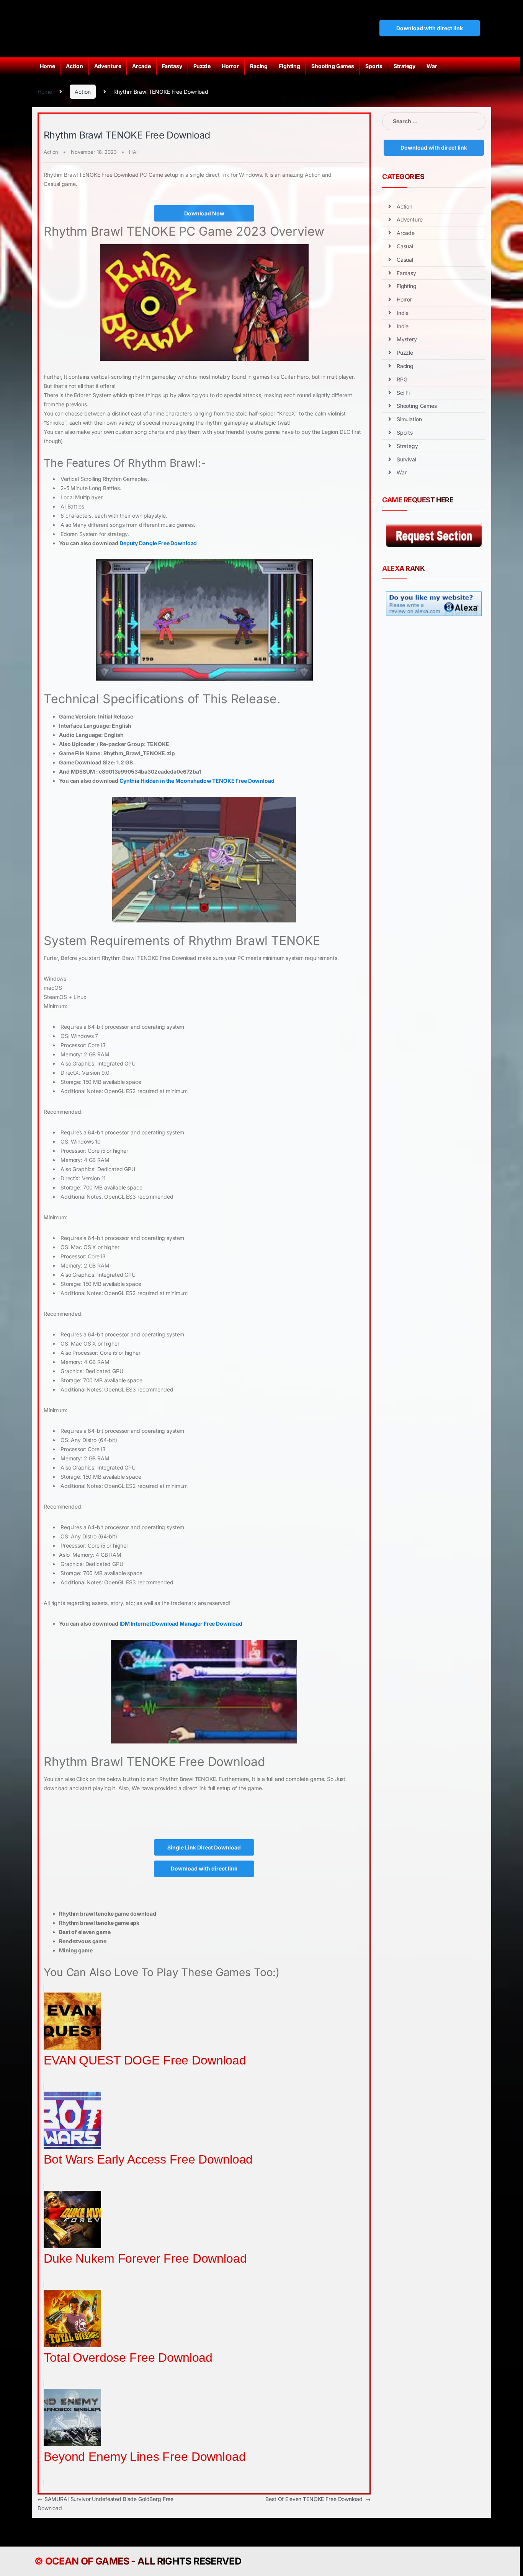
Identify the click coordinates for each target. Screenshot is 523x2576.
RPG (402, 379)
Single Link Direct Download (204, 1847)
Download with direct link (430, 28)
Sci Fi (403, 393)
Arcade (141, 66)
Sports (374, 66)
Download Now (204, 213)
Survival (406, 459)
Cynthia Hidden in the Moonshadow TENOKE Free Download (197, 781)
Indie (403, 313)
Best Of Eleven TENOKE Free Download (318, 2499)
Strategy (405, 66)
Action (74, 66)
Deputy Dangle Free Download (158, 543)
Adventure (108, 66)
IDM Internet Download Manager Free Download (181, 1624)
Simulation (409, 419)
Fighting (289, 66)
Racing (259, 66)
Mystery (407, 339)
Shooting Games (333, 66)
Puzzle (202, 66)
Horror (230, 66)
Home (47, 66)
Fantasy (172, 66)
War (432, 66)
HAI (133, 152)
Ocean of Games (87, 2561)
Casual (405, 246)
